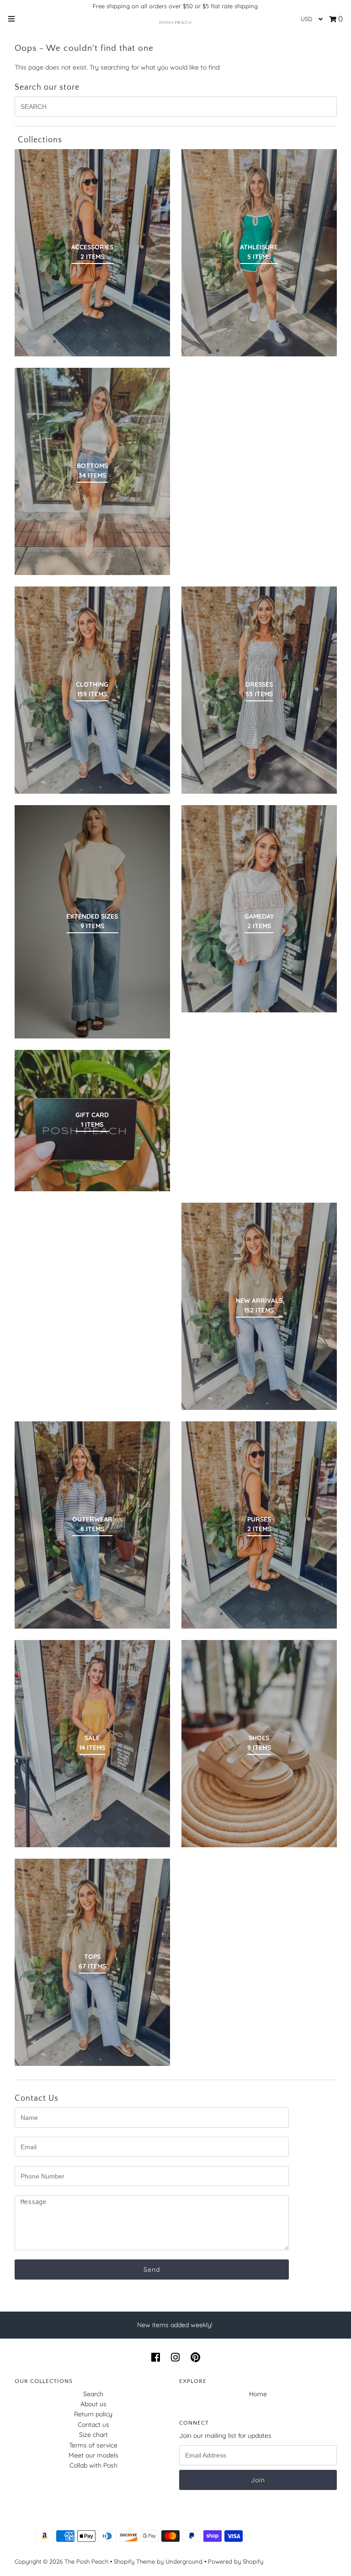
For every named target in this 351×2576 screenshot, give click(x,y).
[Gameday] (259, 909)
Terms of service (93, 2445)
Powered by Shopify (236, 2561)
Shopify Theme (134, 2561)
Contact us (93, 2425)
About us (93, 2404)
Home (258, 2394)
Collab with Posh (93, 2465)
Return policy (93, 2414)
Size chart (93, 2435)
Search (93, 2394)
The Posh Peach (86, 2561)
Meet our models (93, 2455)
